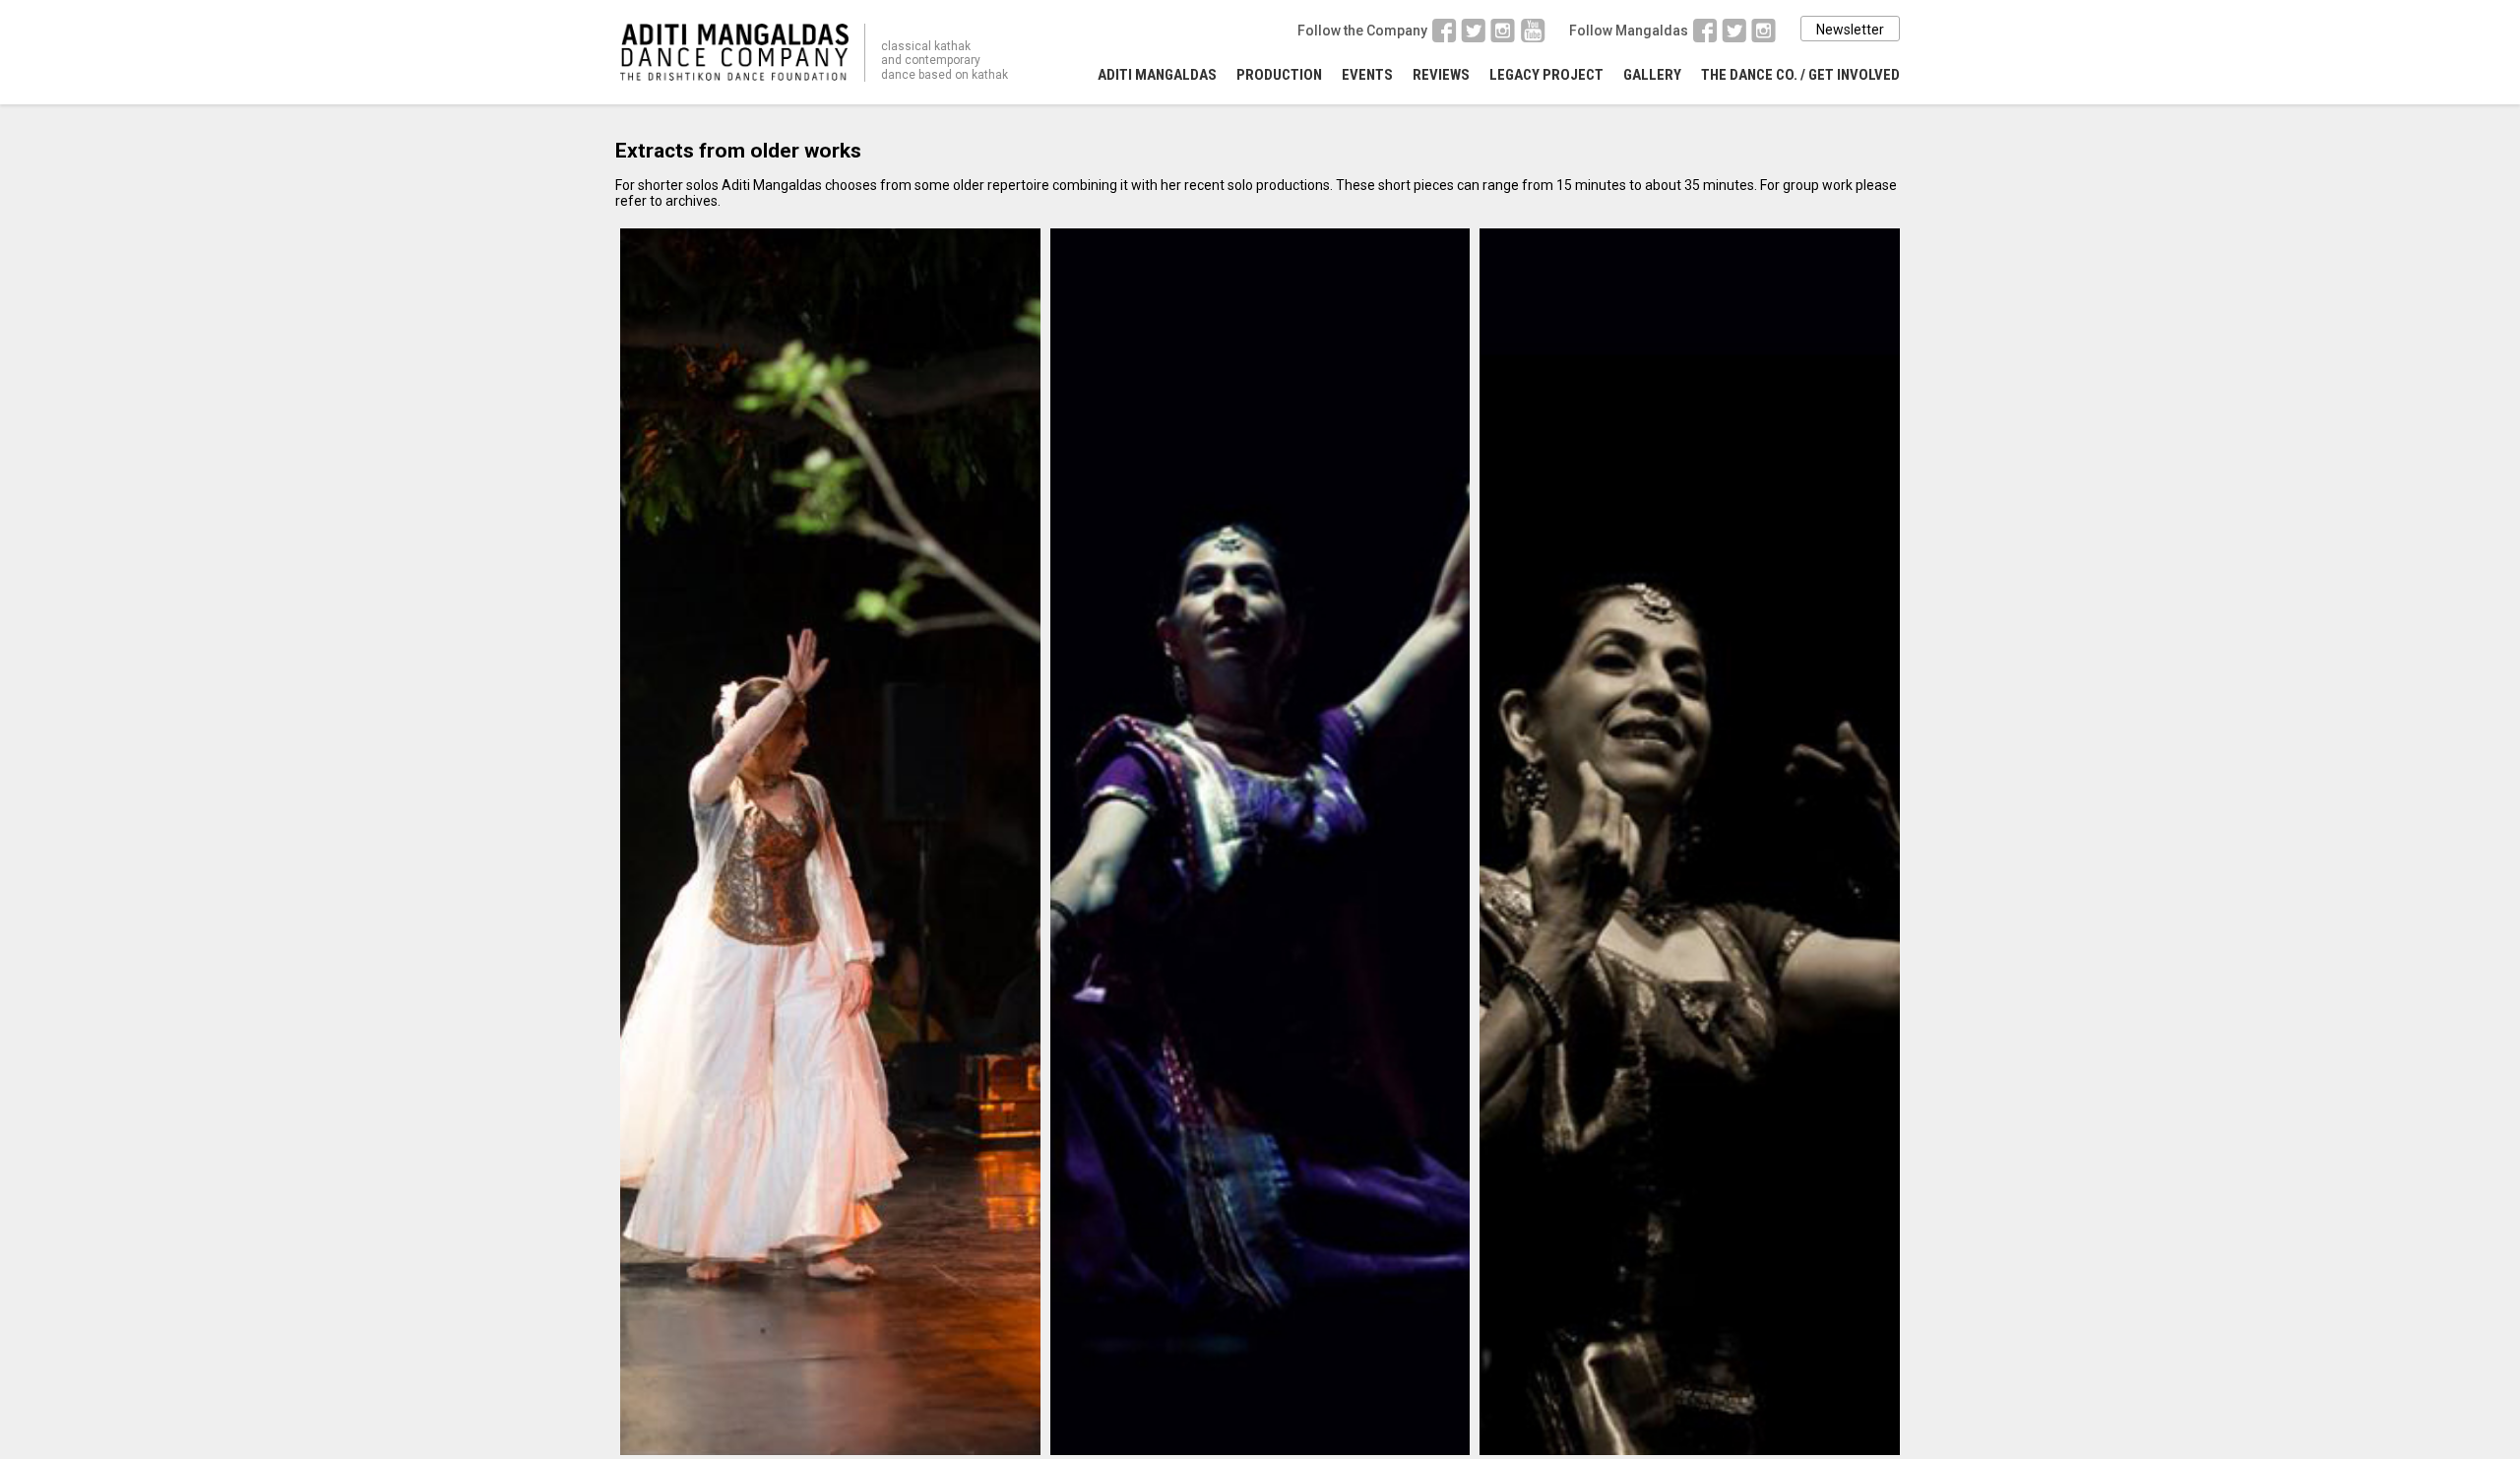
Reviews (1441, 75)
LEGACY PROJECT (1546, 75)
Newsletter (1850, 30)
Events (1367, 75)
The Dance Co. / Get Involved (1800, 75)
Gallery (1652, 75)
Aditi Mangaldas (1157, 75)
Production (1279, 75)
